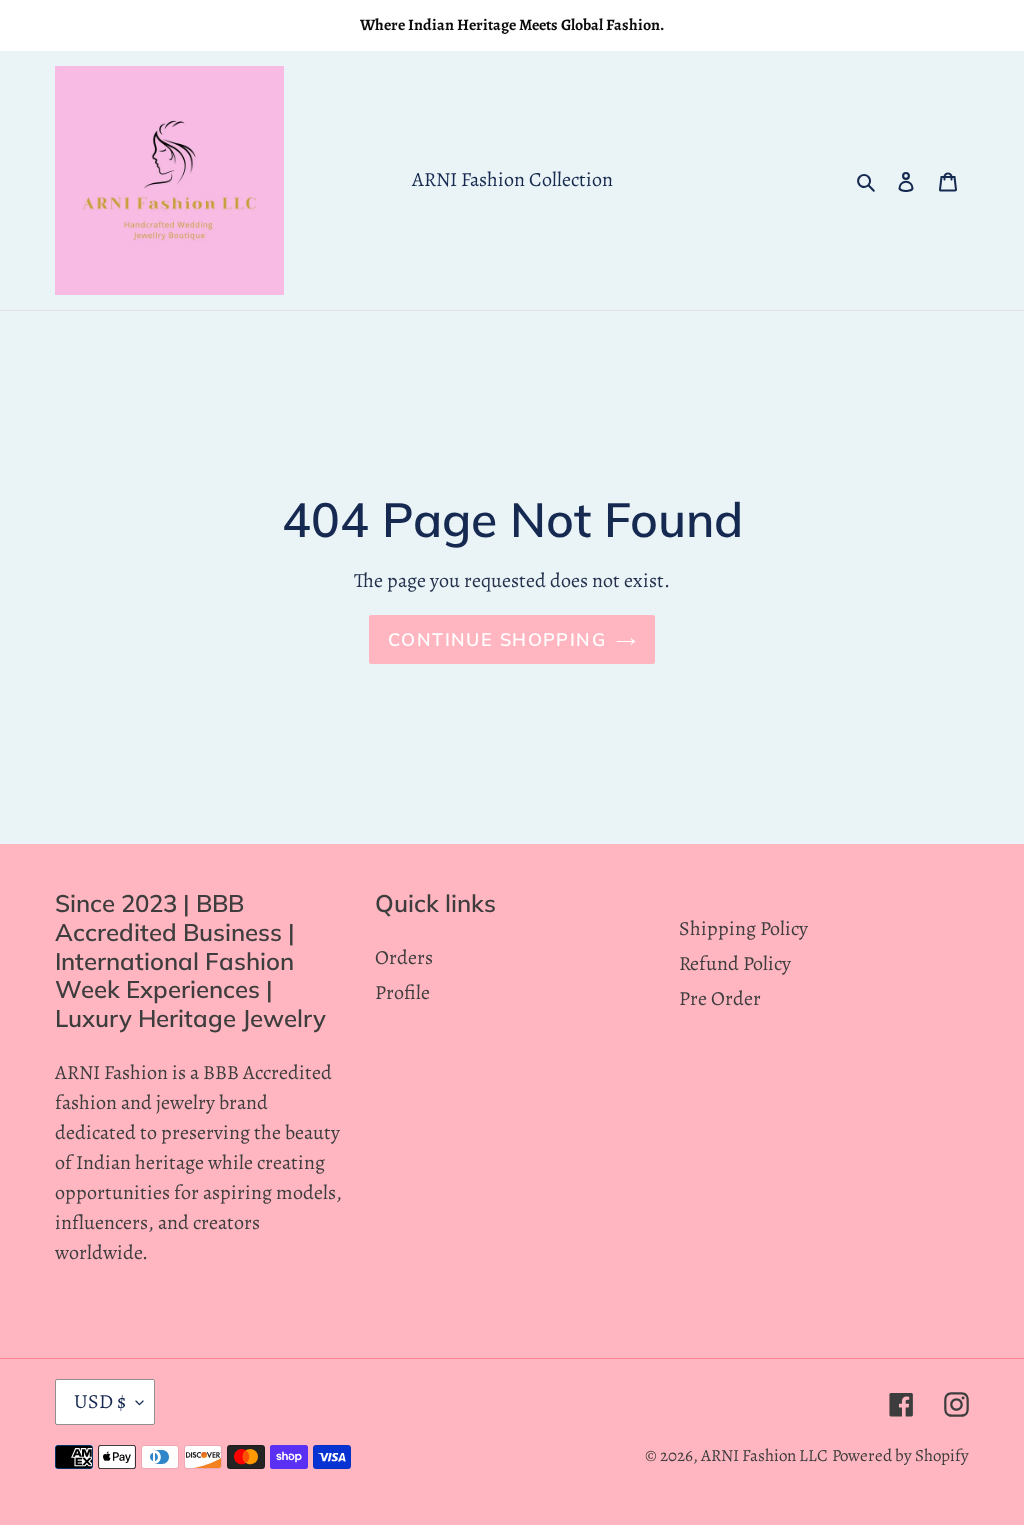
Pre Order (720, 998)
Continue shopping (497, 639)
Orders (404, 957)
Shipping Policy (743, 928)
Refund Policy (735, 963)
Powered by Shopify (900, 1455)
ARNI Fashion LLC (764, 1455)
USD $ (100, 1401)
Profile (402, 992)
